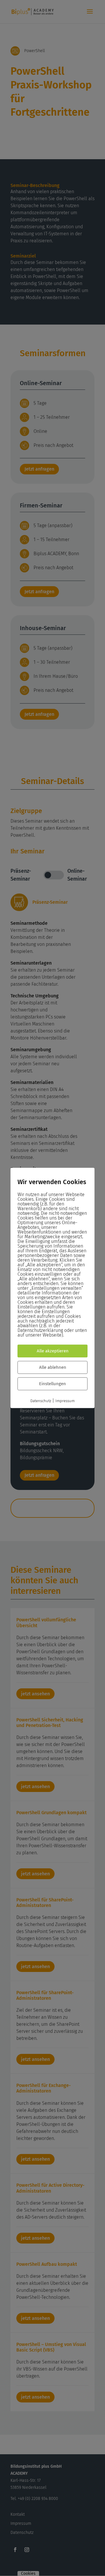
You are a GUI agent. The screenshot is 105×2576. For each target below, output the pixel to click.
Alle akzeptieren (53, 1351)
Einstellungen (52, 1384)
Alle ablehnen (53, 1368)
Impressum (65, 1401)
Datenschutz (41, 1401)
